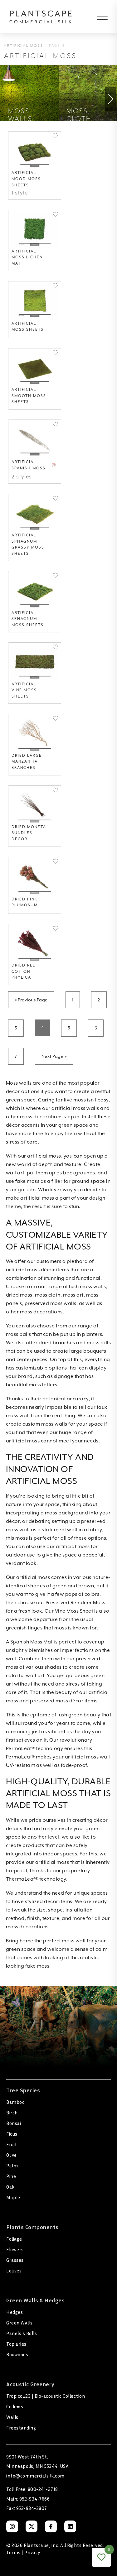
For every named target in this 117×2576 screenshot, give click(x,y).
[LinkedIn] (70, 2526)
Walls (12, 2417)
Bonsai (14, 2123)
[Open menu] (98, 17)
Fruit (12, 2144)
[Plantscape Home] (41, 17)
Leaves (14, 2271)
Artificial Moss (24, 46)
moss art (73, 1295)
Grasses (15, 2260)
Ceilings (15, 2406)
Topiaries (16, 2344)
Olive (12, 2155)
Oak (10, 2187)
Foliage (14, 2239)
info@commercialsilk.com (35, 2476)
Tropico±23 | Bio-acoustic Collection (46, 2396)
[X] (32, 2526)
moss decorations (41, 1312)
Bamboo (15, 2102)
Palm (12, 2166)
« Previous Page (31, 1000)
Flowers (15, 2249)
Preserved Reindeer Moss (76, 1603)
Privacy (32, 2552)
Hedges (15, 2312)
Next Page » (54, 1056)
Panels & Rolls (22, 2333)
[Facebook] (51, 2526)
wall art (15, 1173)
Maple (13, 2197)
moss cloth (48, 1295)
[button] (55, 136)
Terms (13, 2552)
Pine (11, 2176)
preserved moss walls (51, 1303)
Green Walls (19, 2323)
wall (31, 1676)
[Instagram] (12, 2526)
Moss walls (19, 1083)
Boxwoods (17, 2354)
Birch (12, 2113)
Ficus (12, 2134)
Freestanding (21, 2428)
